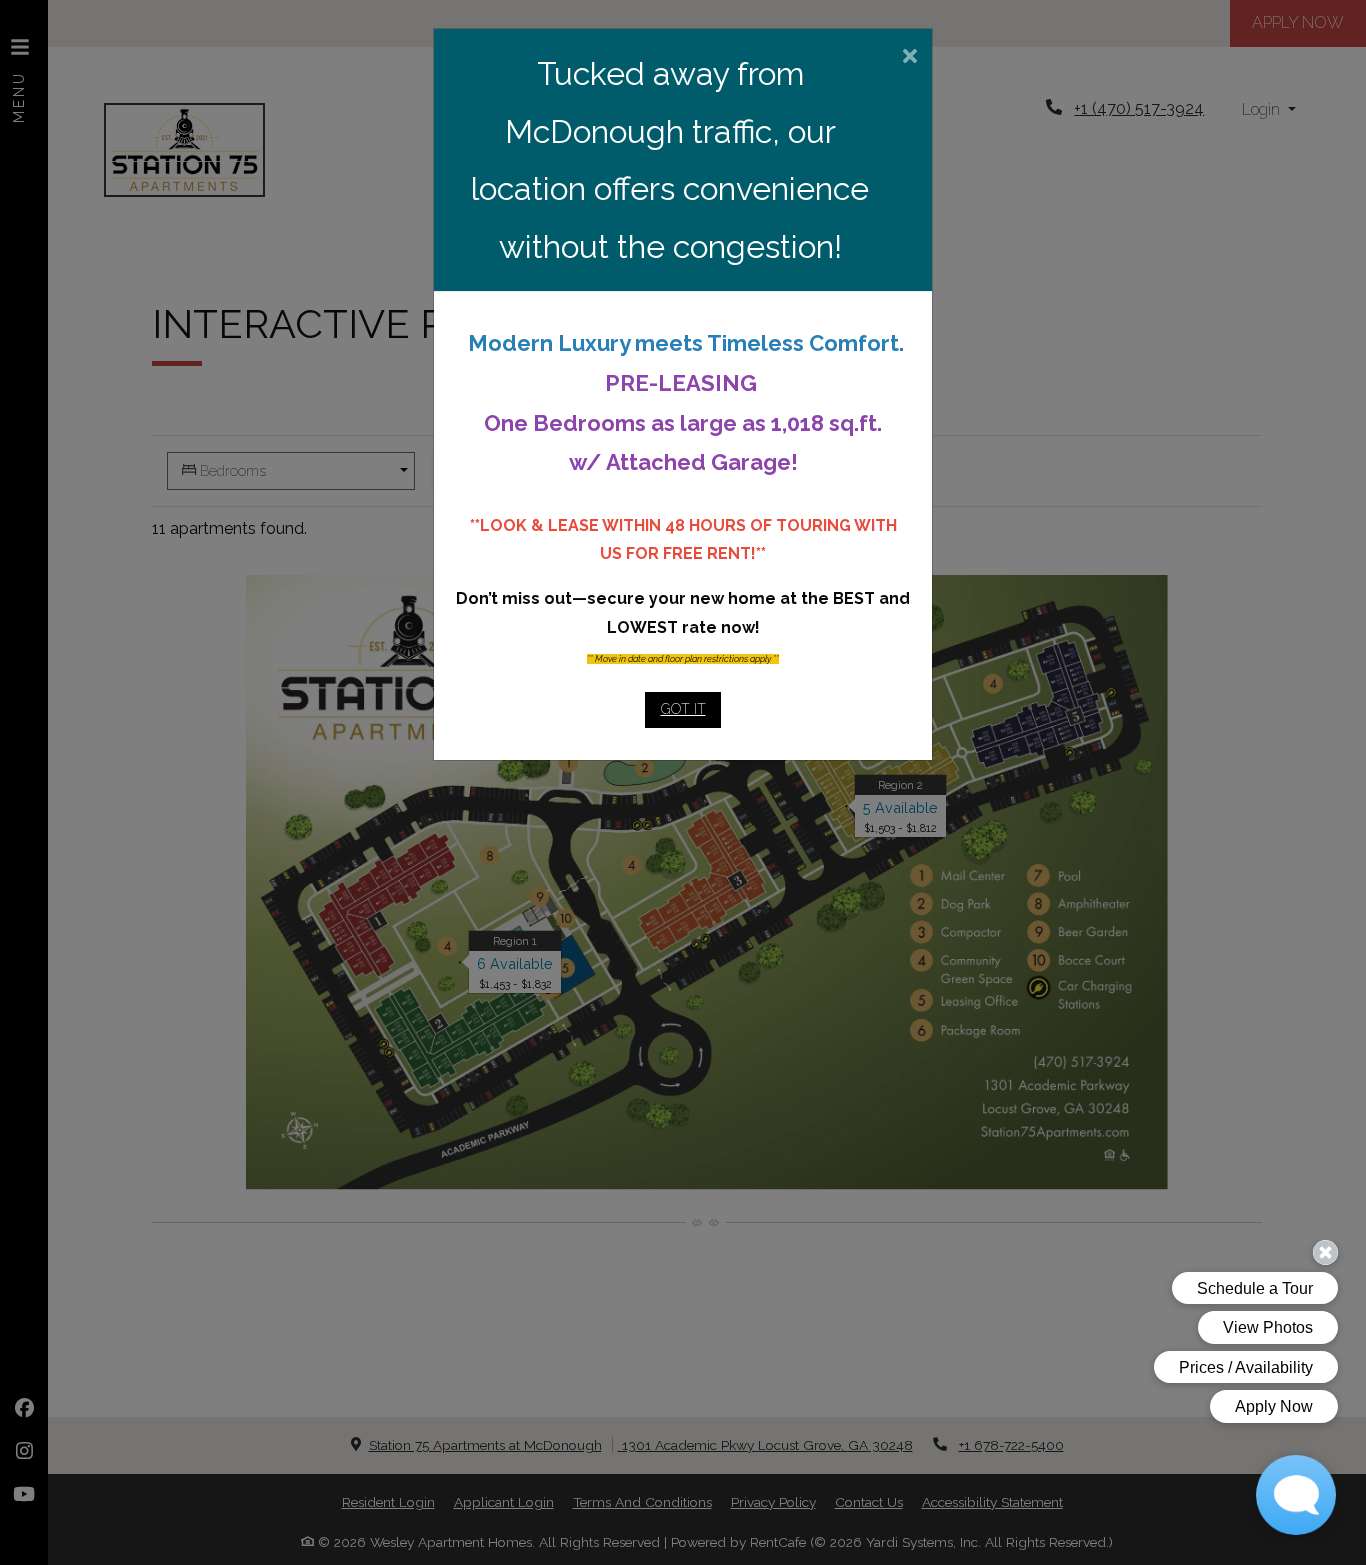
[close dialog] (909, 58)
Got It (683, 709)
